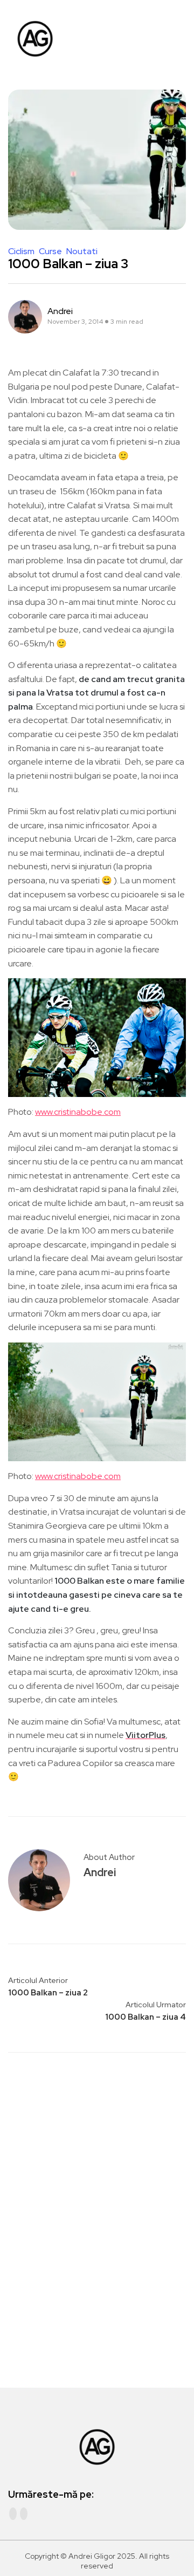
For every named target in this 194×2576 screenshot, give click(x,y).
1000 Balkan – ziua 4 (145, 2017)
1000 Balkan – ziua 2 (48, 1993)
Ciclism (22, 251)
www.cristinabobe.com (78, 1112)
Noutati (82, 251)
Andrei (60, 311)
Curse (51, 251)
